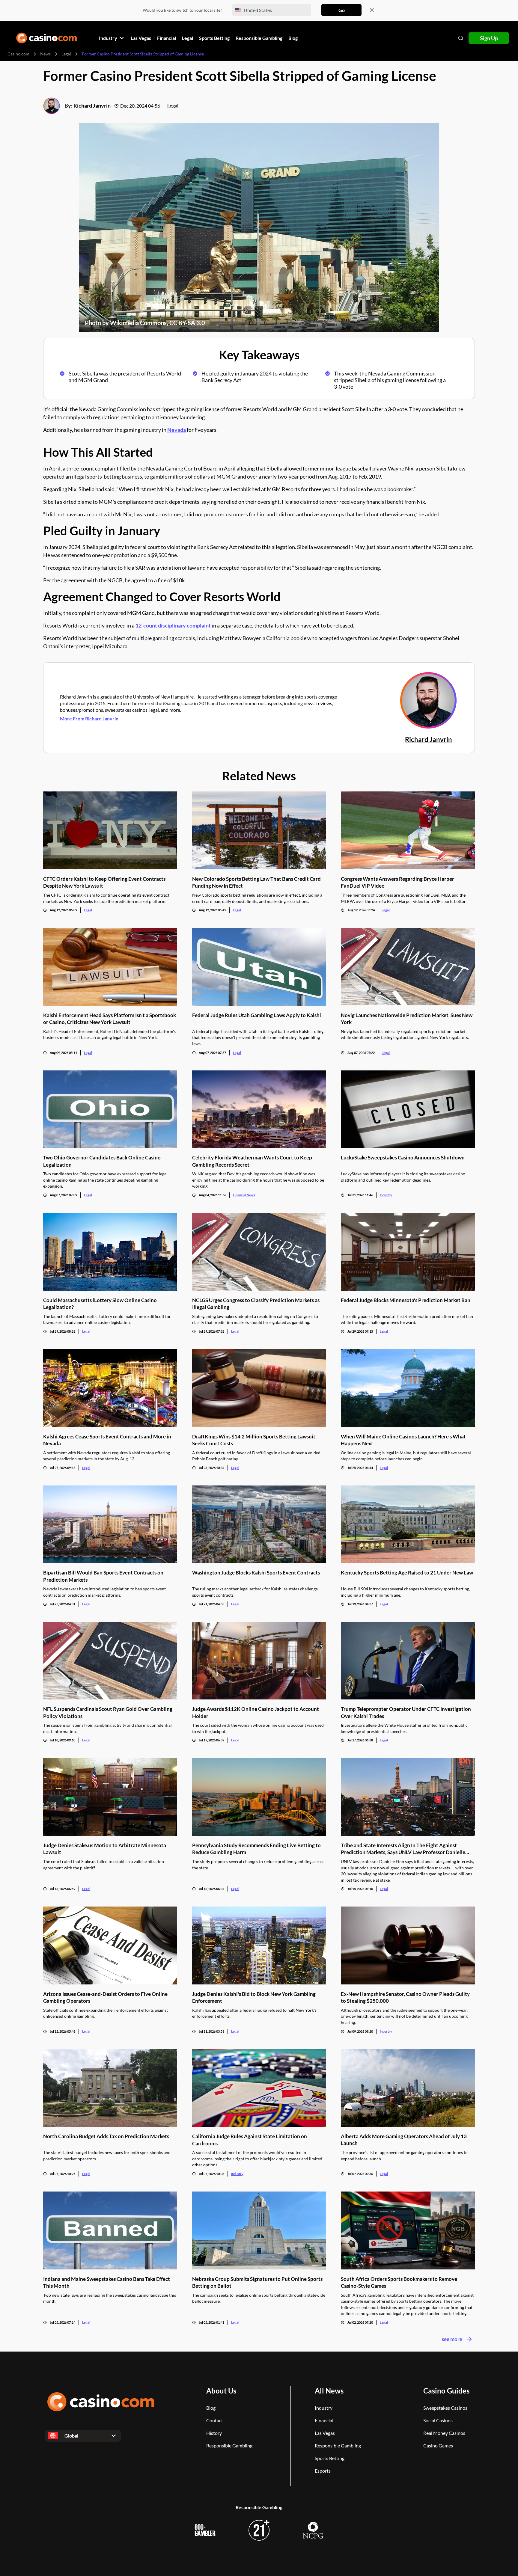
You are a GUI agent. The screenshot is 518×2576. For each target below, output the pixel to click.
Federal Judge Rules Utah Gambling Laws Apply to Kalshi (257, 1015)
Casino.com (18, 54)
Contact (215, 2420)
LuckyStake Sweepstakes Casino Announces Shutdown (403, 1157)
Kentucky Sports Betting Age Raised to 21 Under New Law (407, 1573)
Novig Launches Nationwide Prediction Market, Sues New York (407, 1019)
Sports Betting (330, 2458)
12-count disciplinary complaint (173, 625)
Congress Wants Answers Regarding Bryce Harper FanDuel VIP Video (397, 882)
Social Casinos (438, 2420)
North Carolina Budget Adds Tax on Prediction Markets (106, 2136)
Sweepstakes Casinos (445, 2408)
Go (342, 10)
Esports (323, 2471)
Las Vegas (325, 2433)
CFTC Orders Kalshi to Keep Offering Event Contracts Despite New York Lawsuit (104, 882)
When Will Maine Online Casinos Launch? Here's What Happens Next (403, 1440)
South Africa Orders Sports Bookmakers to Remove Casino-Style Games (399, 2282)
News (45, 54)
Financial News (244, 1195)
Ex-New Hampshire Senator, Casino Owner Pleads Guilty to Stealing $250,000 (405, 1997)
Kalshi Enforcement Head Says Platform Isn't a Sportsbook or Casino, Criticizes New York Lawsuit (110, 1019)
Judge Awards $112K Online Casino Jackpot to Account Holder (256, 1712)
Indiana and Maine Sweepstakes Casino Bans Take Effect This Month (107, 2282)
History (214, 2433)
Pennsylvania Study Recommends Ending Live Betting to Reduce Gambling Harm (256, 1849)
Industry (386, 1195)
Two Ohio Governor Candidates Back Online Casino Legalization (102, 1161)
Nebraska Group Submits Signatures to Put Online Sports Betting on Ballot (257, 2282)
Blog (211, 2408)
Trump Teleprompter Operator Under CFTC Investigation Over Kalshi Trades (406, 1712)
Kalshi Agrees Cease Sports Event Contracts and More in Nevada (107, 1440)
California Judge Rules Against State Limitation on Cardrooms (250, 2140)
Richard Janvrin (92, 105)
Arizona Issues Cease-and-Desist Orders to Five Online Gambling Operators (105, 1997)
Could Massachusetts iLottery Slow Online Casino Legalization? (100, 1304)
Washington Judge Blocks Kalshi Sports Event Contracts (256, 1573)
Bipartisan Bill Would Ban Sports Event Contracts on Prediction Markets (103, 1576)
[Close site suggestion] (372, 10)
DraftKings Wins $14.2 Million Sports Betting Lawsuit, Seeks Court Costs (254, 1440)
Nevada (177, 430)
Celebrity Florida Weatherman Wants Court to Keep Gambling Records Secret (252, 1161)
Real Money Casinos (444, 2433)
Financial (324, 2420)
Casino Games (438, 2445)
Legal (66, 54)
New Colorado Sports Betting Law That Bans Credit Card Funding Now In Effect (256, 882)
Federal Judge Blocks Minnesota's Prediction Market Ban (406, 1300)
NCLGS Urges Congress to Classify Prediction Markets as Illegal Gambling (256, 1304)
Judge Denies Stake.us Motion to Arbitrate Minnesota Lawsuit (105, 1849)
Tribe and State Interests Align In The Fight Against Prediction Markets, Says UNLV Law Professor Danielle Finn (403, 1849)
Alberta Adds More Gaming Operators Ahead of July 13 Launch (404, 2140)
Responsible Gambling (229, 2445)
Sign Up (489, 38)
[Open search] (461, 38)
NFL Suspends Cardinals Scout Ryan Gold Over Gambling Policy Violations (108, 1712)
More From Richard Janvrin (89, 718)
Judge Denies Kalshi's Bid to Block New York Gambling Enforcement (254, 1997)
